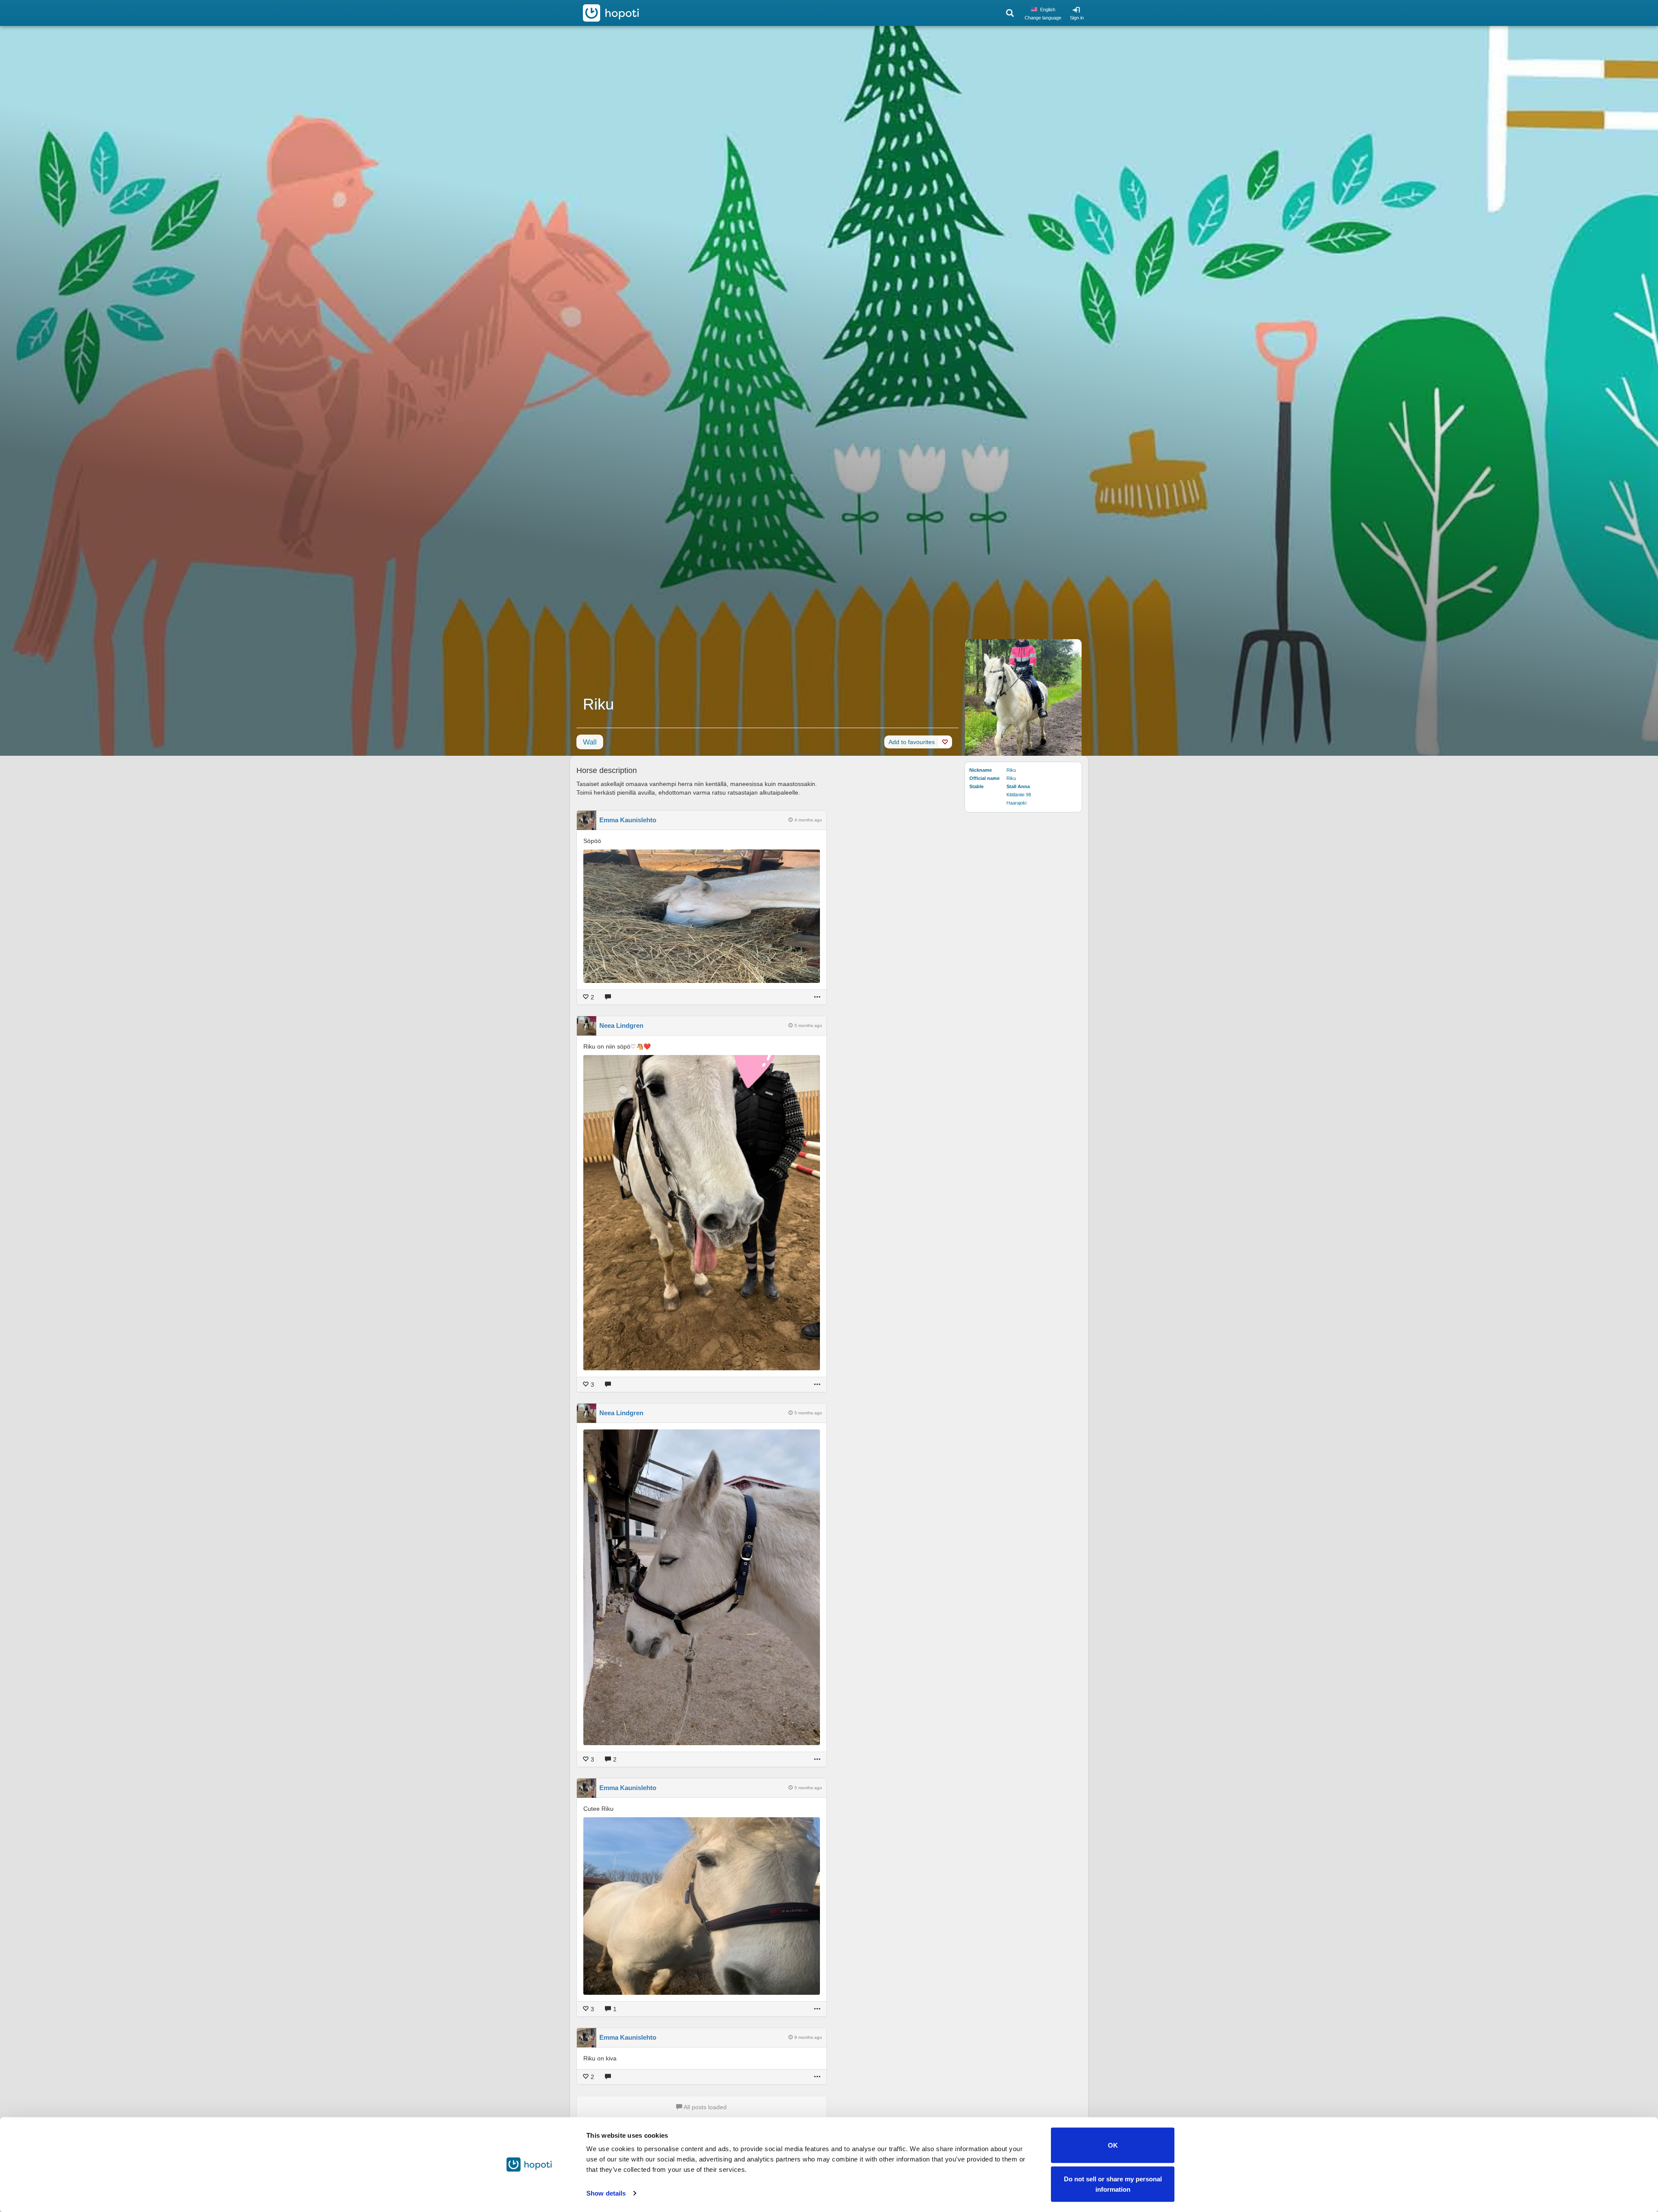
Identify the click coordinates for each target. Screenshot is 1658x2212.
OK (1113, 2145)
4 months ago (808, 820)
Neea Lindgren (621, 1025)
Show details (606, 2193)
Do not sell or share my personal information (1113, 2184)
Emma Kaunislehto (628, 820)
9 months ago (808, 2037)
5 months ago (808, 1025)
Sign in (1077, 18)
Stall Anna (1018, 786)
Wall (590, 742)
